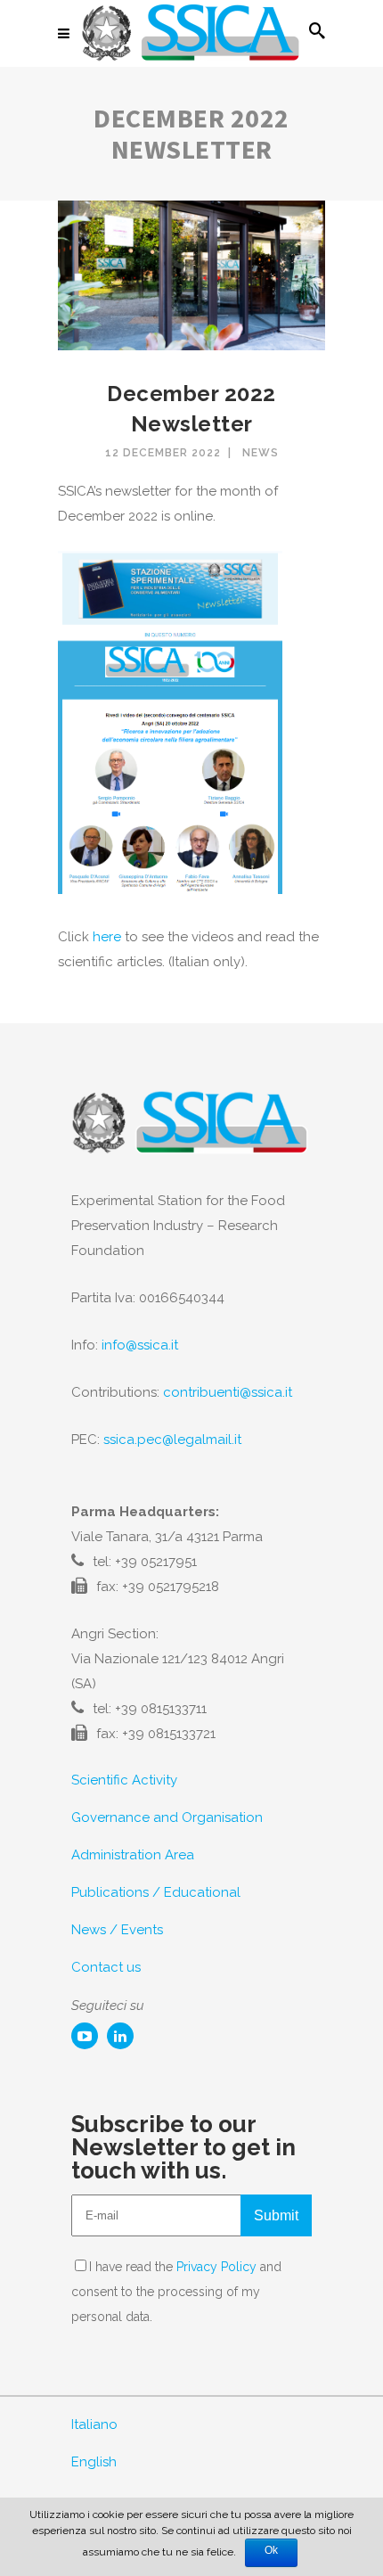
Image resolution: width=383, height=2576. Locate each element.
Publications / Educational (156, 1892)
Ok (271, 2550)
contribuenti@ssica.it (228, 1392)
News (261, 453)
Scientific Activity (124, 1780)
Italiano (94, 2424)
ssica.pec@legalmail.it (172, 1440)
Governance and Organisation (167, 1817)
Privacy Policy (216, 2267)
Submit (276, 2215)
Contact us (106, 1967)
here (107, 937)
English (94, 2462)
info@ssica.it (140, 1345)
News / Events (117, 1930)
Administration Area (133, 1855)
